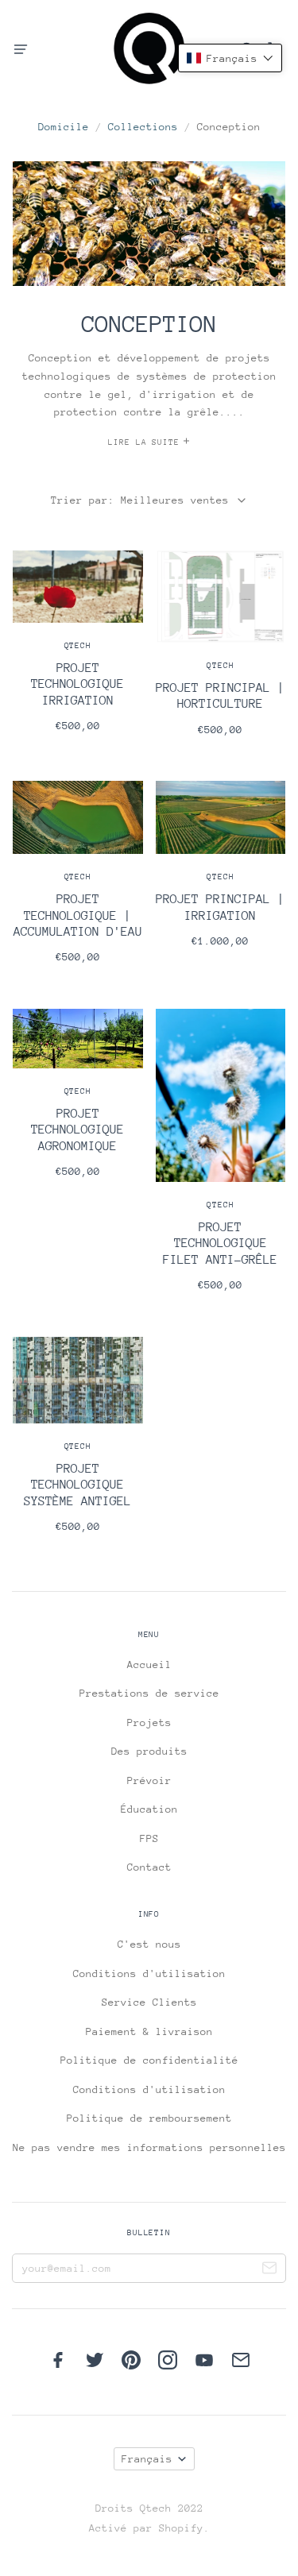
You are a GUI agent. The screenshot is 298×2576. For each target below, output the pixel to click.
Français (147, 2459)
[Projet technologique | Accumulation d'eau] (78, 882)
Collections (143, 127)
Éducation (149, 1809)
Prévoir (149, 1780)
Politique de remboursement (149, 2118)
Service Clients (149, 2002)
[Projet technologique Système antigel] (78, 1445)
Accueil (149, 1665)
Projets (149, 1722)
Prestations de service (149, 1693)
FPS (149, 1838)
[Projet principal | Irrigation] (221, 874)
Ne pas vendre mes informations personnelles (149, 2147)
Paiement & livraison (149, 2031)
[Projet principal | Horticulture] (221, 653)
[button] (230, 58)
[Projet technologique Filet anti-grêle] (221, 1160)
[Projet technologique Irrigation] (78, 651)
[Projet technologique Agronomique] (78, 1103)
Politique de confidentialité (149, 2060)
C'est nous (149, 1944)
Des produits (149, 1751)
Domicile (64, 127)
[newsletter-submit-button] (269, 2270)
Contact (149, 1867)
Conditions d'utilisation (149, 1974)
